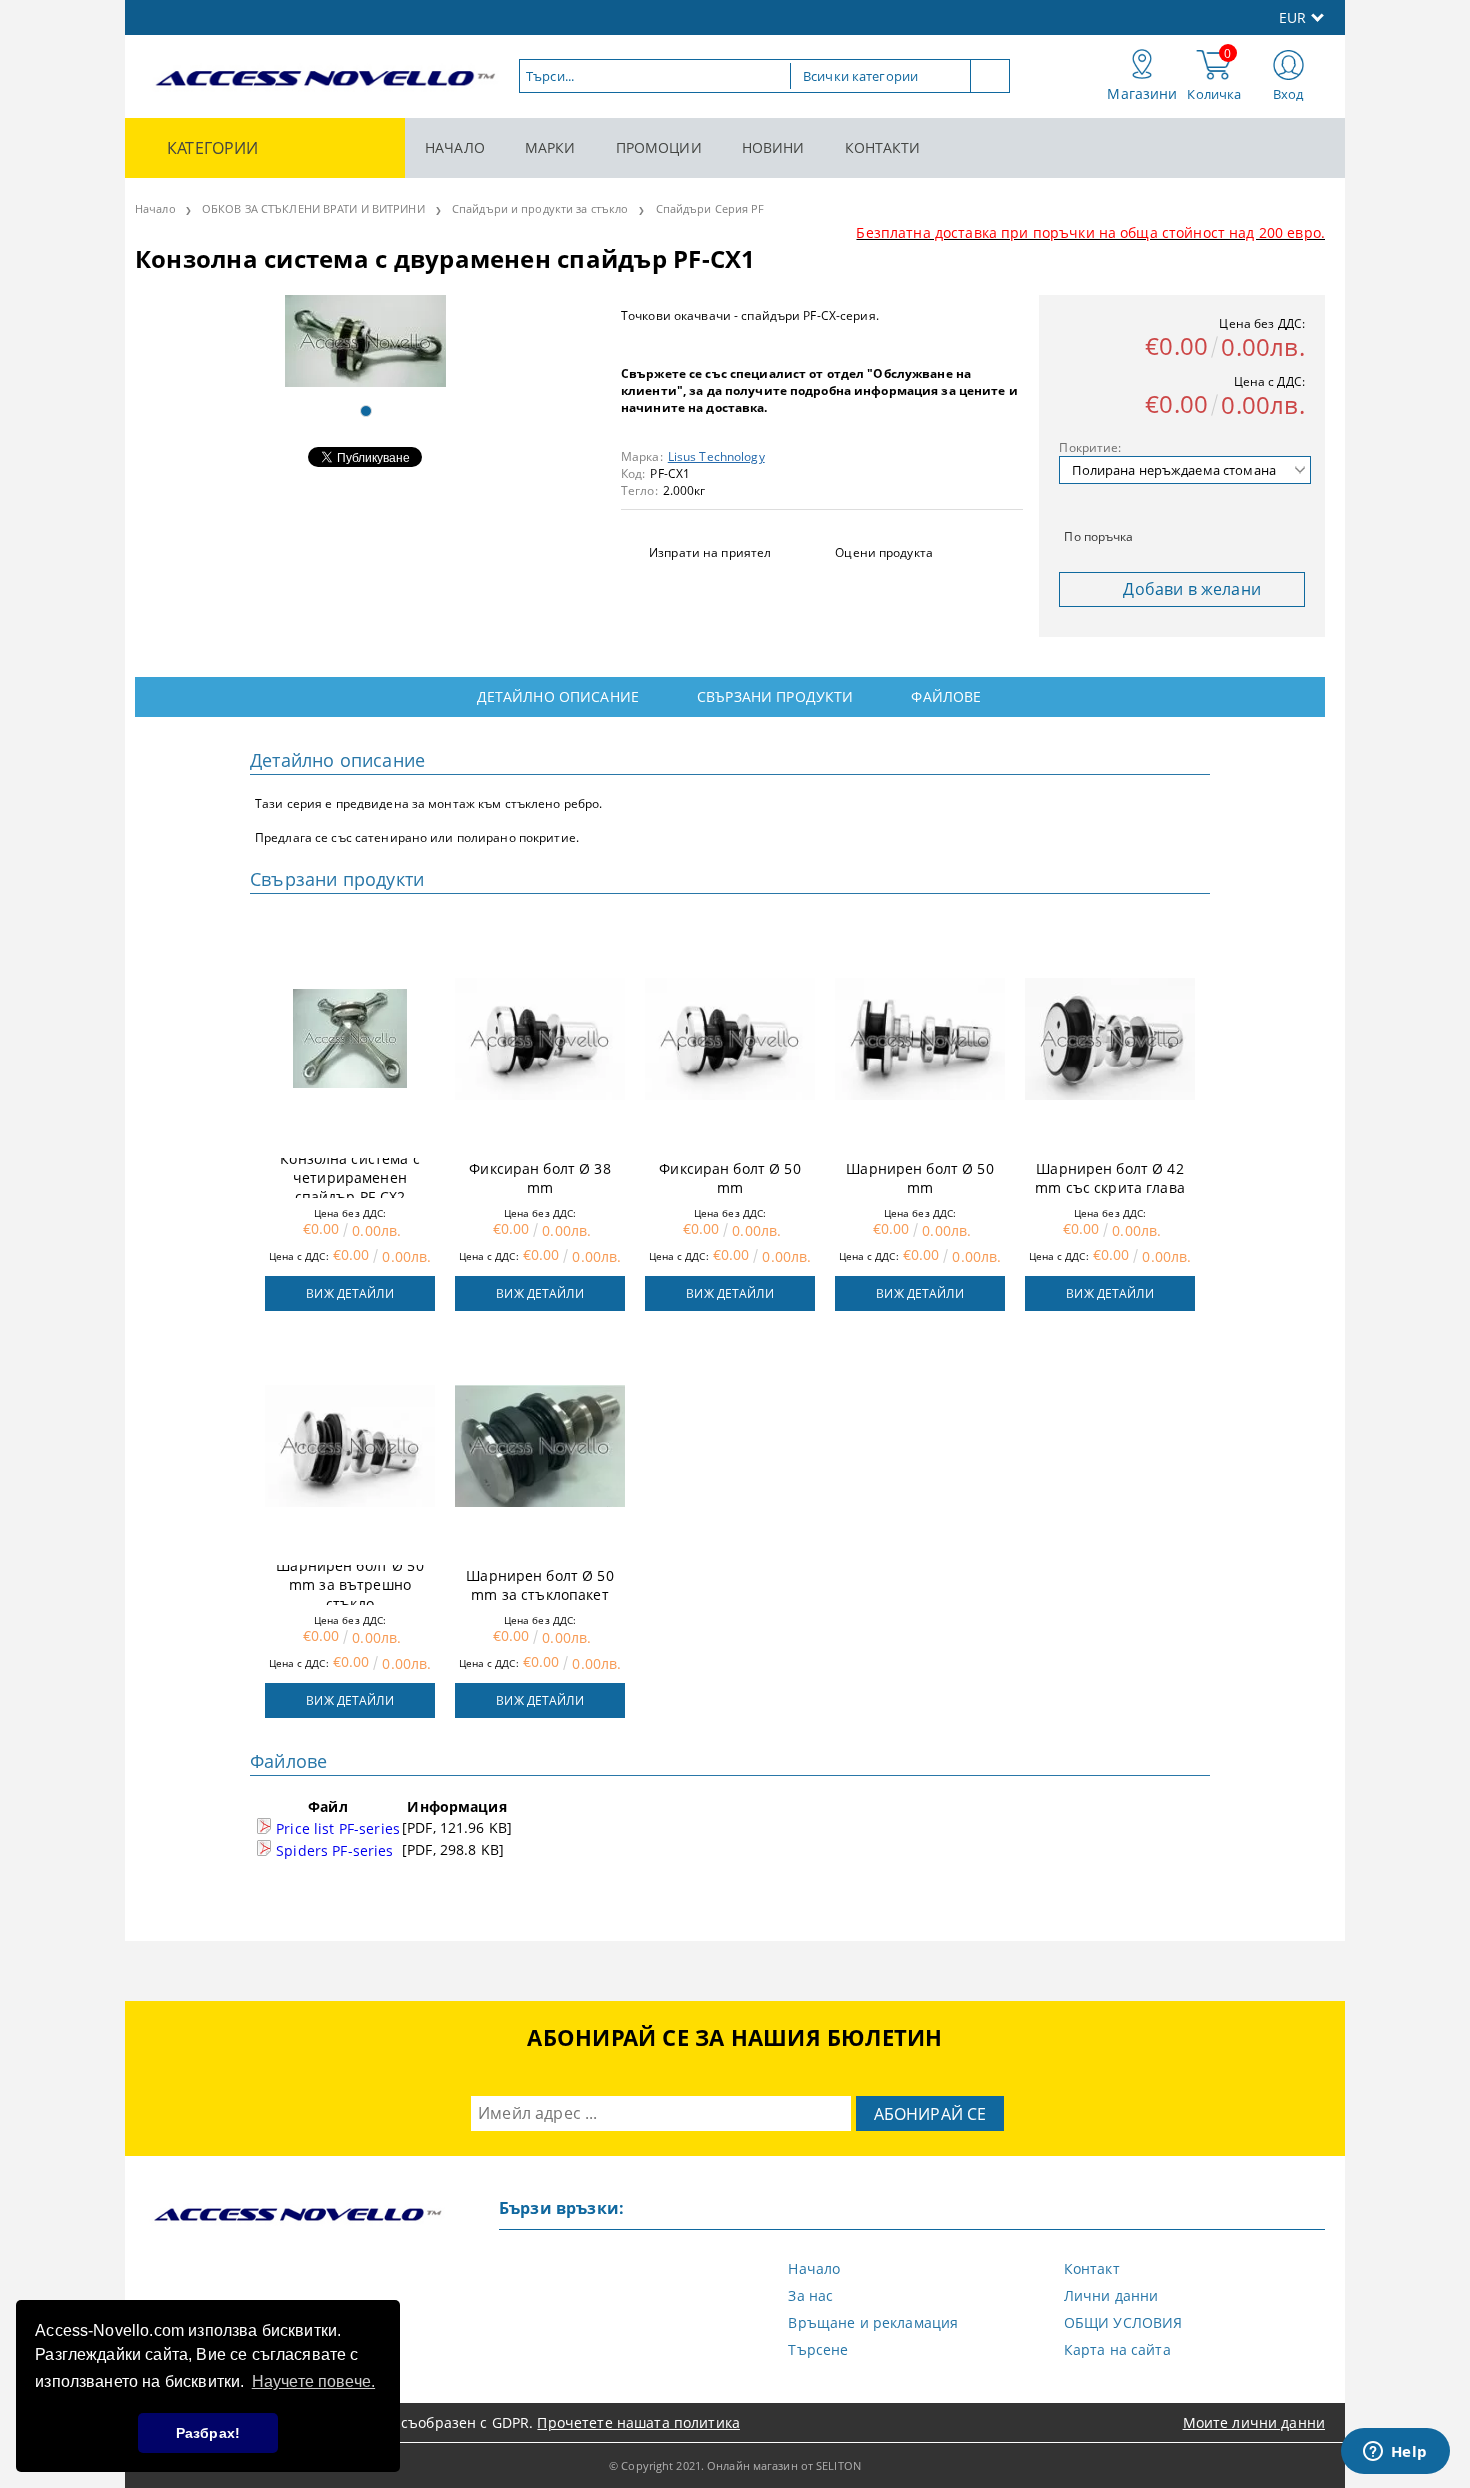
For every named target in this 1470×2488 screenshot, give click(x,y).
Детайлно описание (558, 696)
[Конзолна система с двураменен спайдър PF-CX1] (365, 341)
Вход (1288, 94)
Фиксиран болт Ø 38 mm (540, 1178)
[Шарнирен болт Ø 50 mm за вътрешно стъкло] (350, 1446)
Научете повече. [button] (313, 2381)
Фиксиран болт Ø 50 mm (730, 1178)
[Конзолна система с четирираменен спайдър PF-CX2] (350, 1039)
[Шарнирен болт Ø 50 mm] (920, 1039)
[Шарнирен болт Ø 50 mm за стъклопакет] (540, 1446)
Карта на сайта (1117, 2349)
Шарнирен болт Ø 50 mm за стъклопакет (540, 1585)
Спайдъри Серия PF (710, 208)
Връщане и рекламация (873, 2322)
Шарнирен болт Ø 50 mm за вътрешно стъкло (350, 1585)
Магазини (1142, 93)
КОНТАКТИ (883, 147)
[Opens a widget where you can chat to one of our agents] (1395, 2453)
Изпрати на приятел (710, 552)
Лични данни (1111, 2295)
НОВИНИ (773, 147)
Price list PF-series (336, 1828)
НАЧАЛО (455, 147)
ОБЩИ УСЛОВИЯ (1123, 2322)
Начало (155, 208)
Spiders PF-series (333, 1850)
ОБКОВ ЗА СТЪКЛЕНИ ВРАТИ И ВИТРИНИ (313, 208)
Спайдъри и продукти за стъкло (540, 208)
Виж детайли (349, 1293)
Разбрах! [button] (208, 2433)
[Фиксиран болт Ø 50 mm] (730, 1039)
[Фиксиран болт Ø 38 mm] (540, 1039)
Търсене (818, 2349)
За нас (810, 2295)
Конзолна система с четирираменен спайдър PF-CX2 (350, 1178)
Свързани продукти (775, 696)
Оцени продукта (884, 552)
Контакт (1092, 2268)
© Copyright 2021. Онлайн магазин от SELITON (735, 2465)
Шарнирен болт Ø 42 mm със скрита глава (1110, 1178)
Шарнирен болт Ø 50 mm (920, 1178)
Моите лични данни (1254, 2422)
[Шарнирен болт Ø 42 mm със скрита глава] (1110, 1039)
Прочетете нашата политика (638, 2422)
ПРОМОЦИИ (659, 147)
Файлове (946, 696)
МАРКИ (550, 147)
